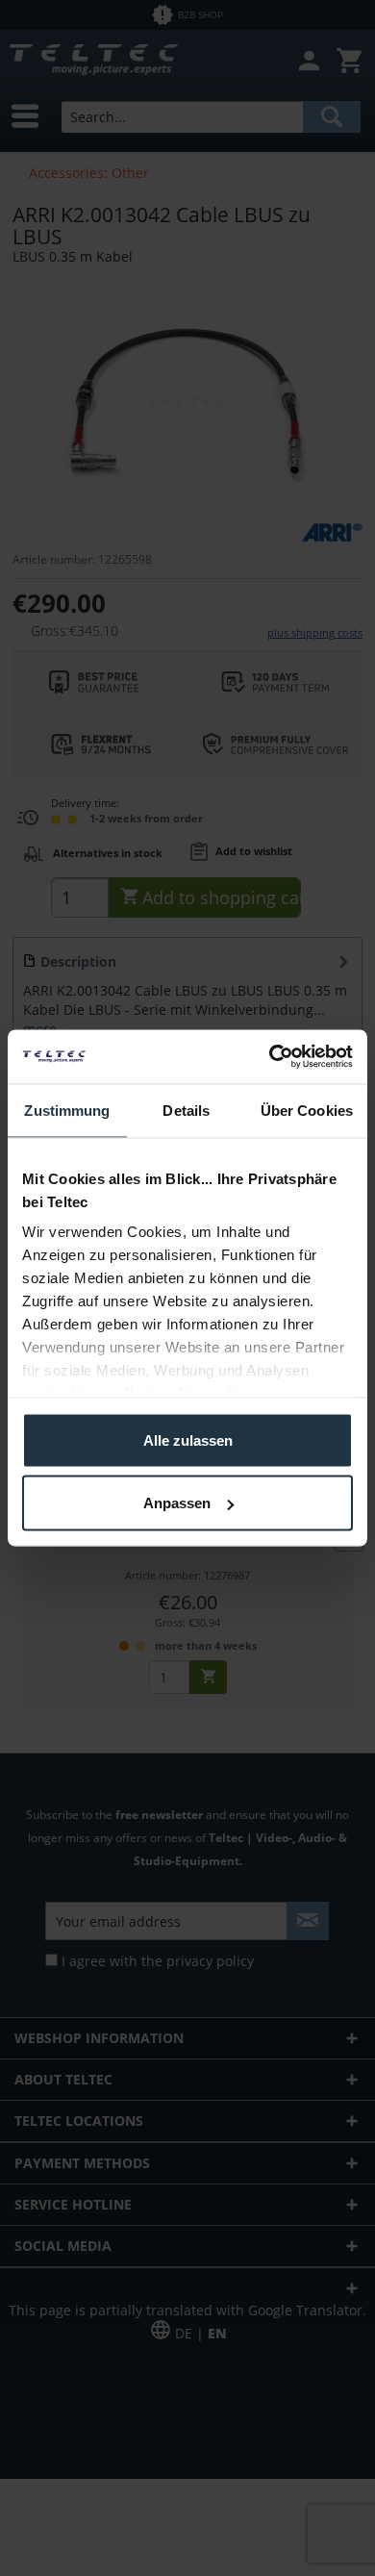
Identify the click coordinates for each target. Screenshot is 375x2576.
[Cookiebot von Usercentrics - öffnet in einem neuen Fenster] (270, 1057)
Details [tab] (186, 1110)
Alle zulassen (188, 1440)
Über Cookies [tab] (307, 1110)
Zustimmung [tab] (67, 1110)
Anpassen (177, 1503)
